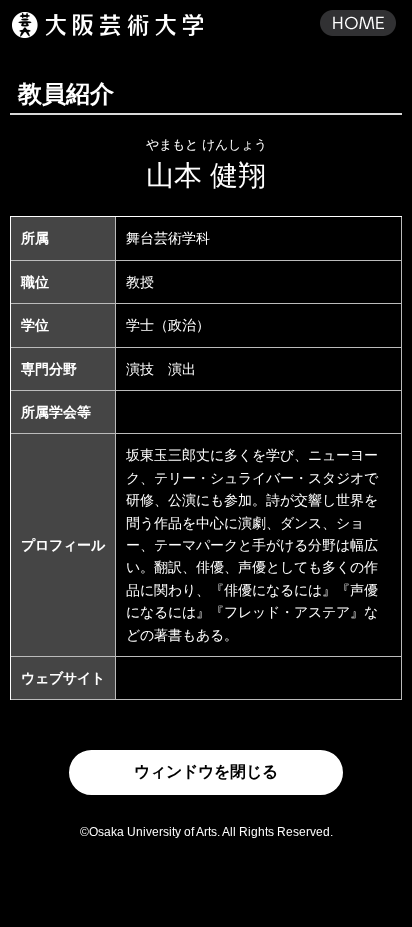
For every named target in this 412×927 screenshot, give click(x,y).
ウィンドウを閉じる (206, 771)
